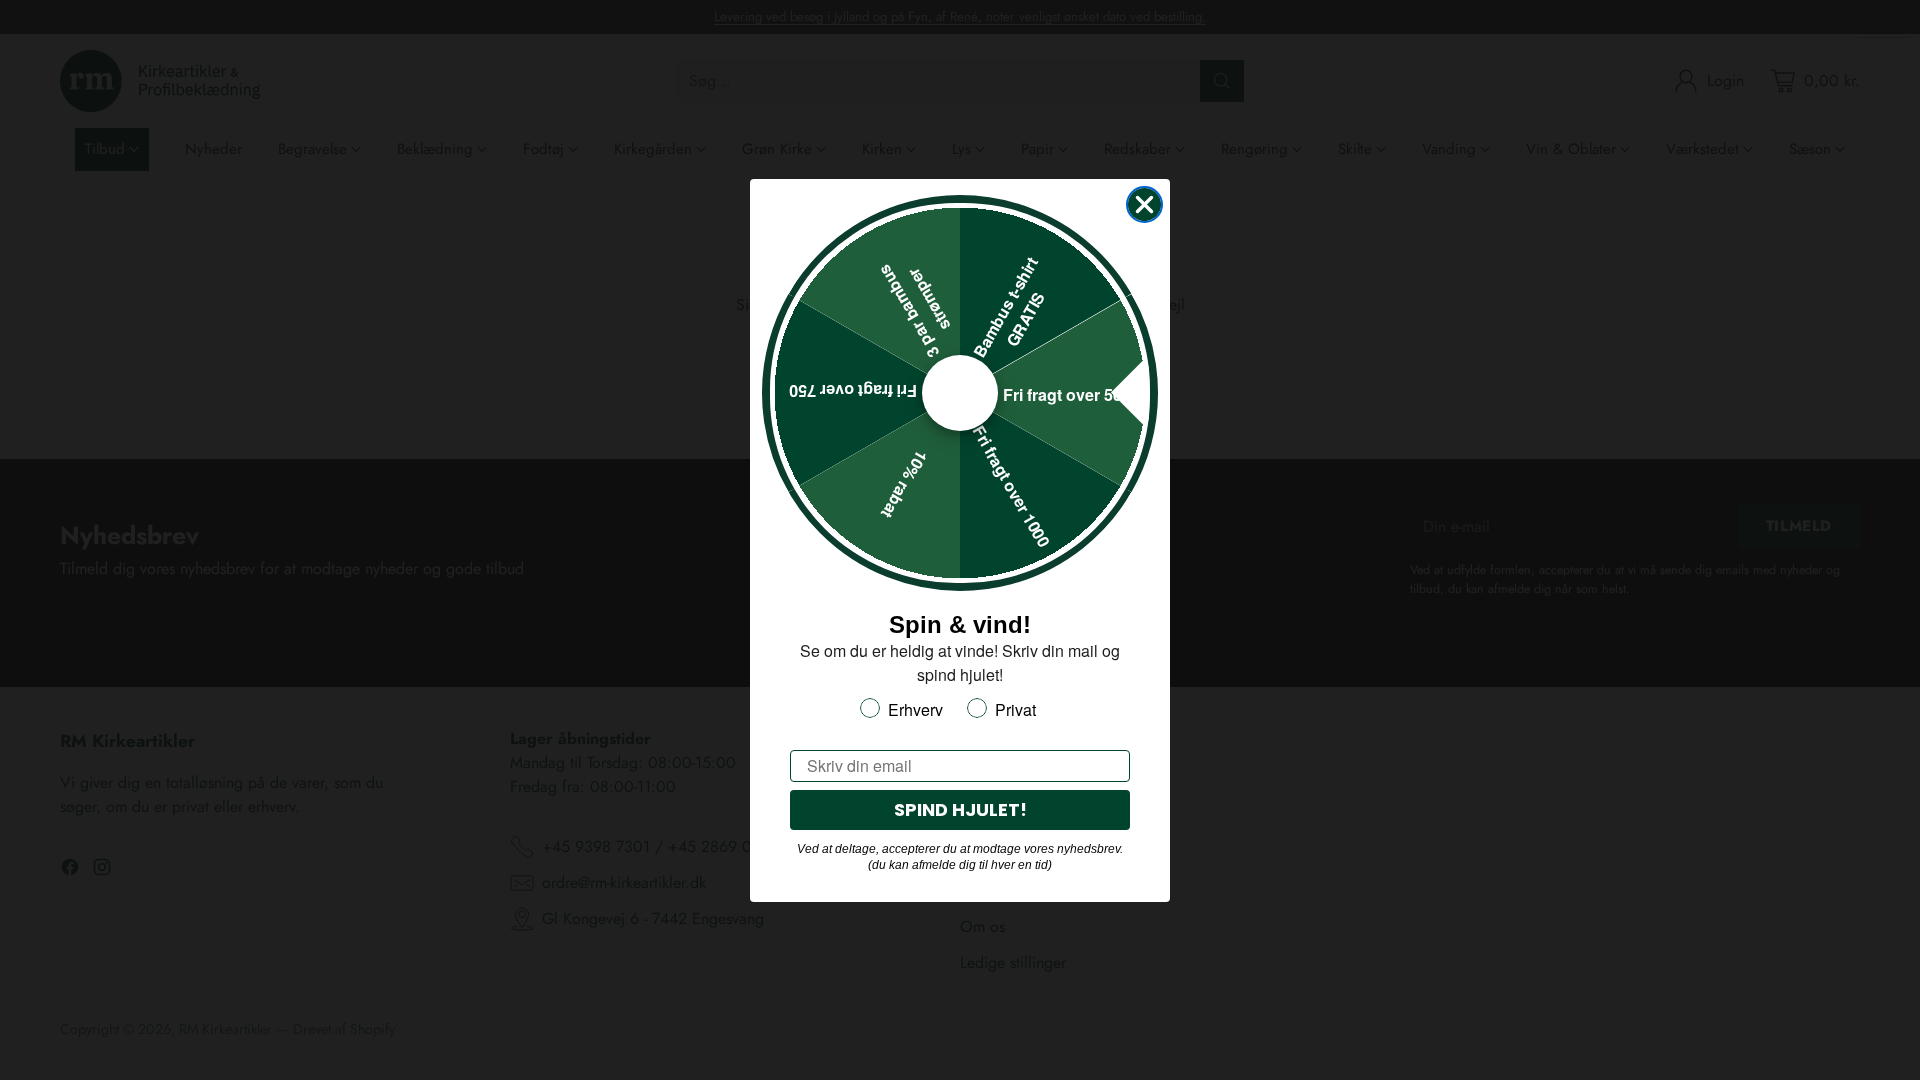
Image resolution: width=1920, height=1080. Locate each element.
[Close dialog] (1144, 204)
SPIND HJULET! (960, 809)
